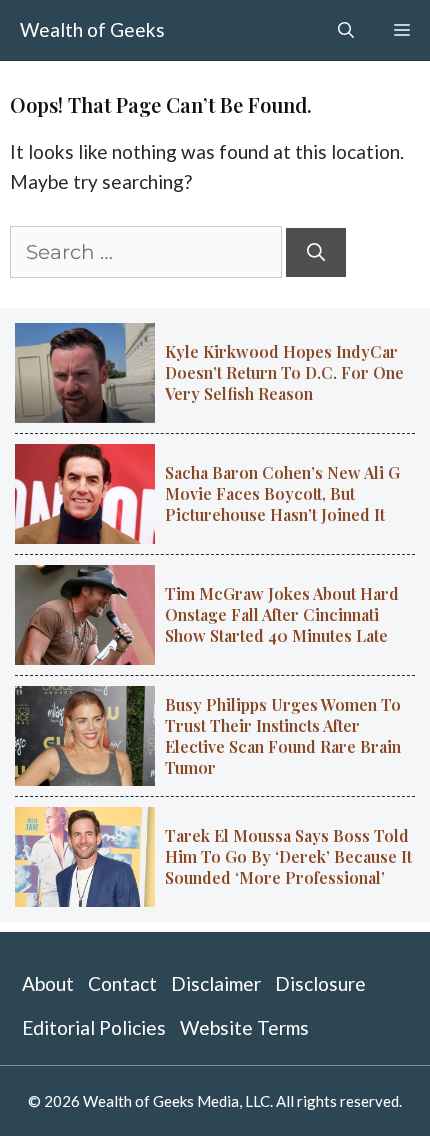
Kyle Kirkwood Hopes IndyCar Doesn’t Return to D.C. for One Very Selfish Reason (284, 372)
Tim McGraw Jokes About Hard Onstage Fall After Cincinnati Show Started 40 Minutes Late (282, 614)
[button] (346, 30)
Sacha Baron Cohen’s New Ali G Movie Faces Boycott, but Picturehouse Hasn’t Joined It (282, 493)
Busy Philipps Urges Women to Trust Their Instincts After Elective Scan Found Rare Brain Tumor (283, 736)
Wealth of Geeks (92, 29)
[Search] (316, 252)
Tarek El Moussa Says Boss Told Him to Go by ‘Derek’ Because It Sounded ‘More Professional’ (288, 856)
